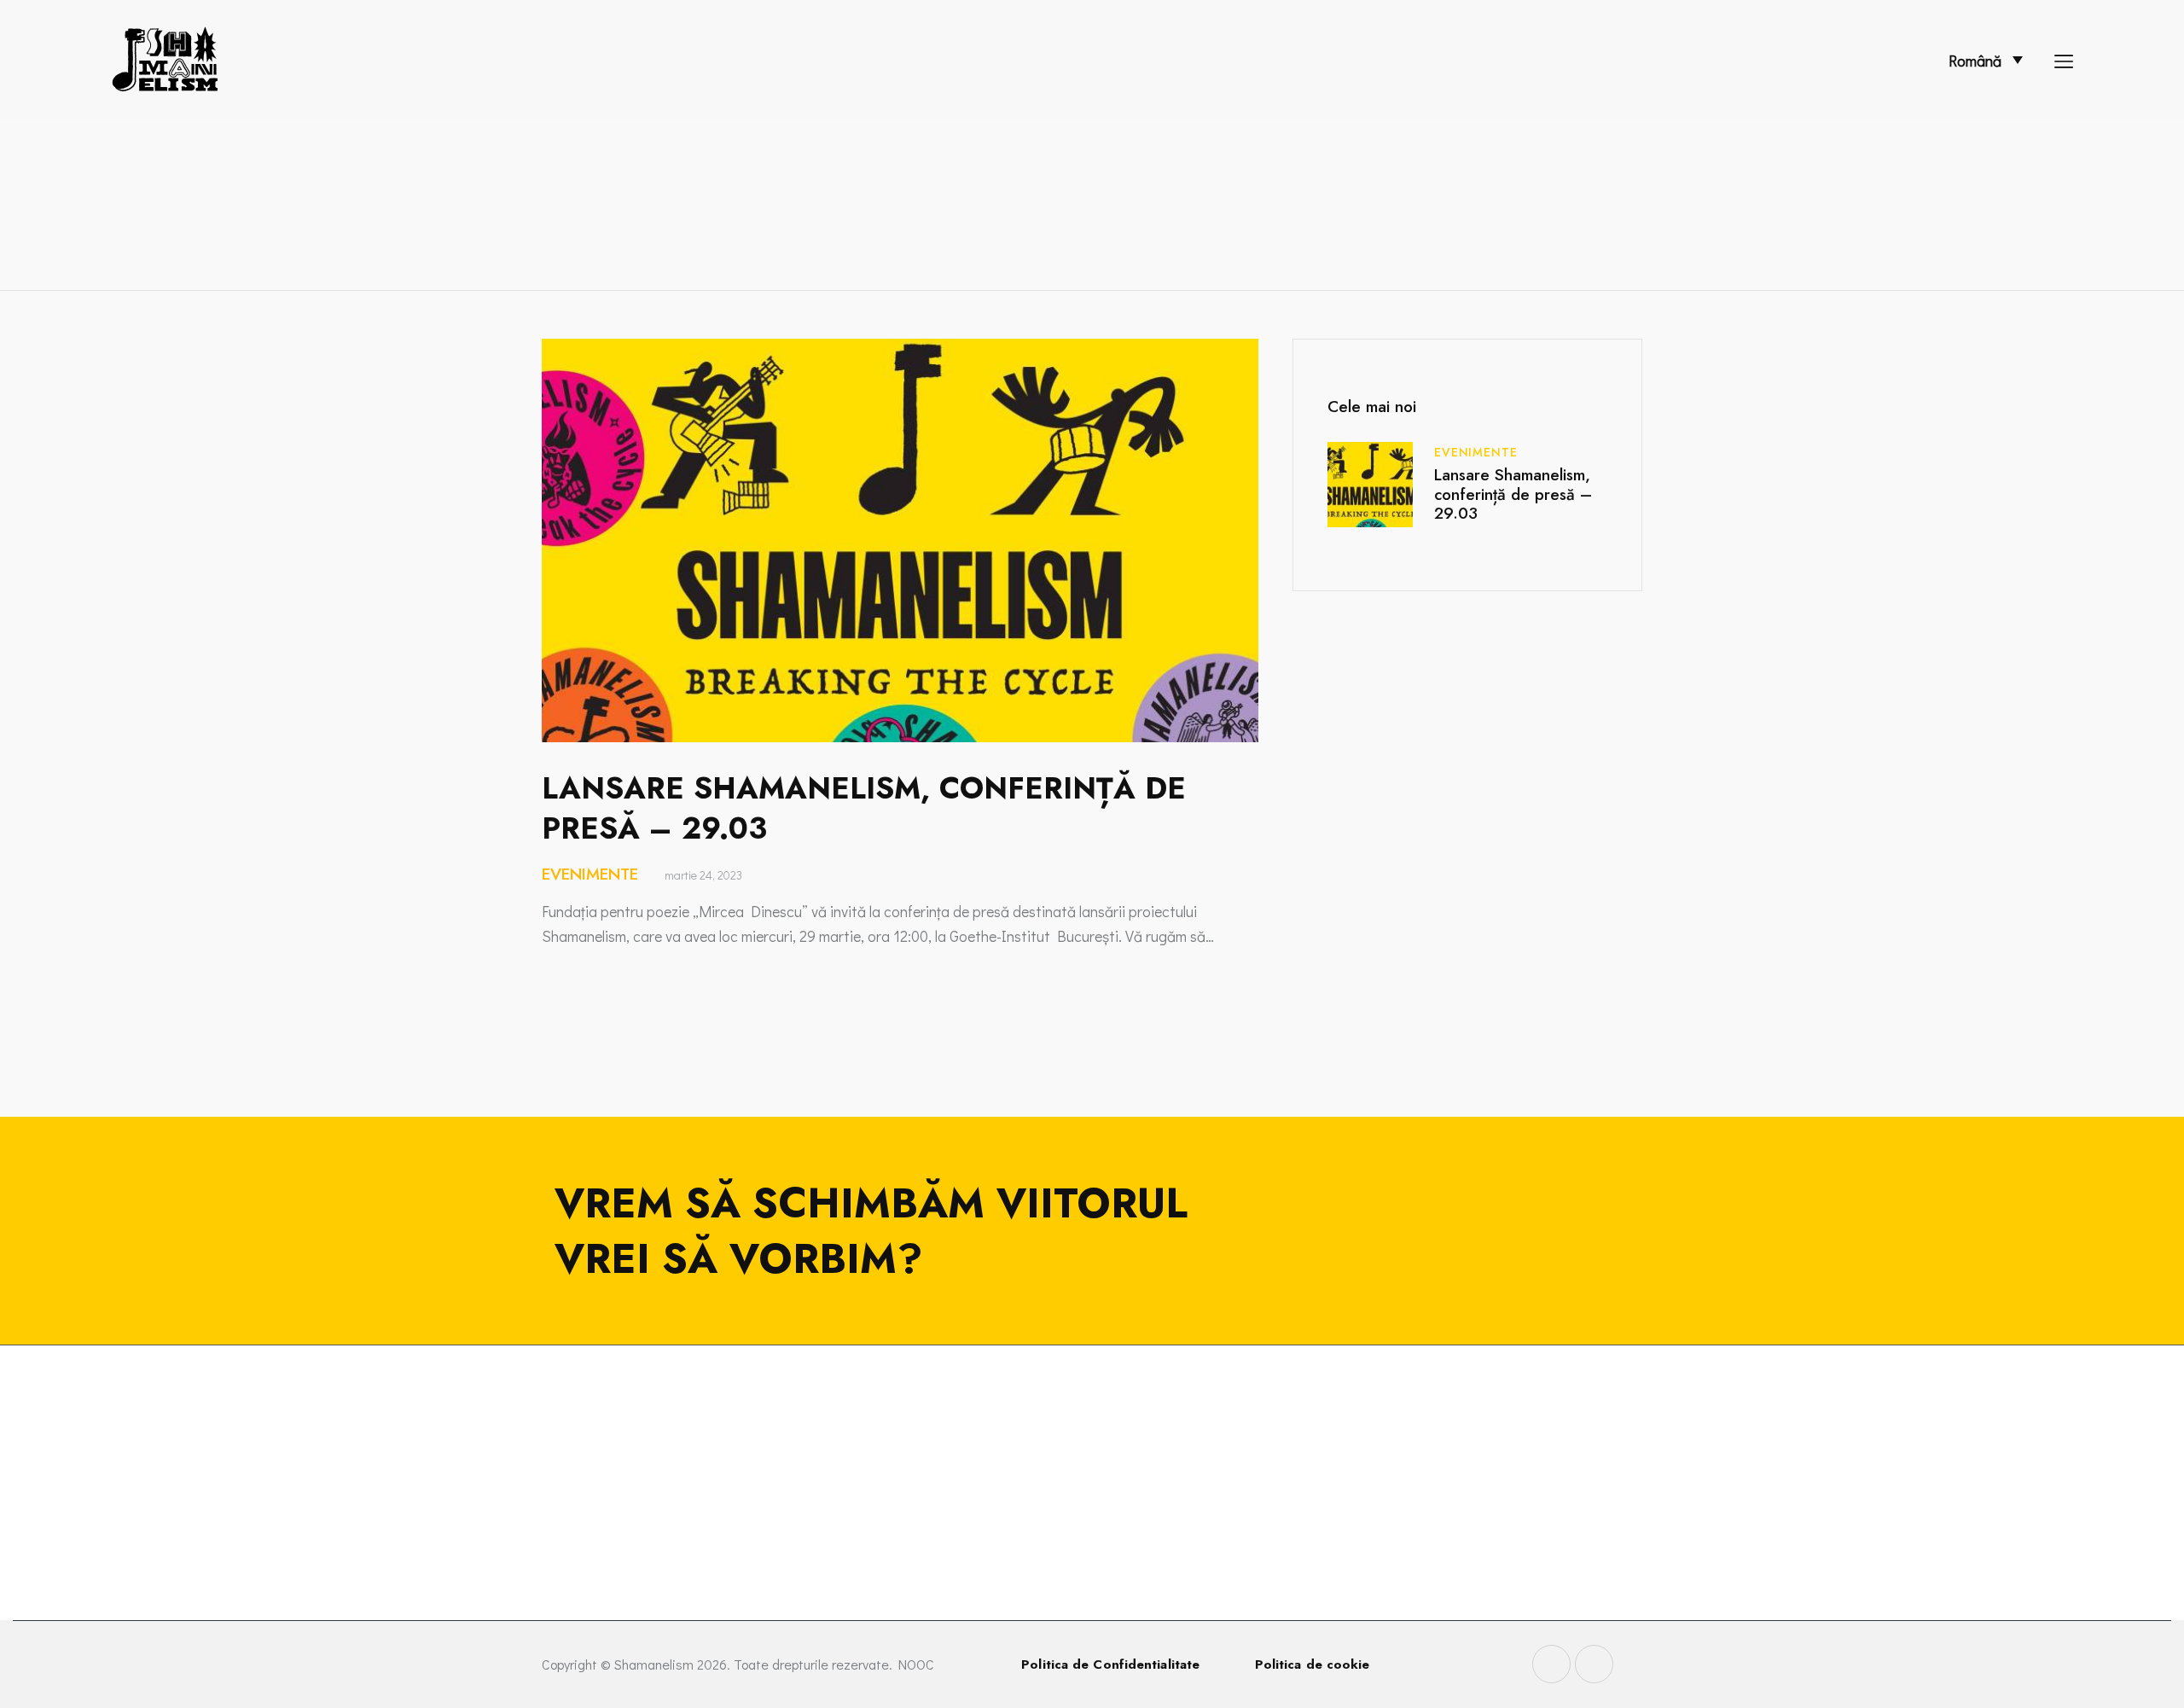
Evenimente (590, 874)
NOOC (916, 1664)
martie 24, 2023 (703, 875)
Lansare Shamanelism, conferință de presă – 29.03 (864, 808)
